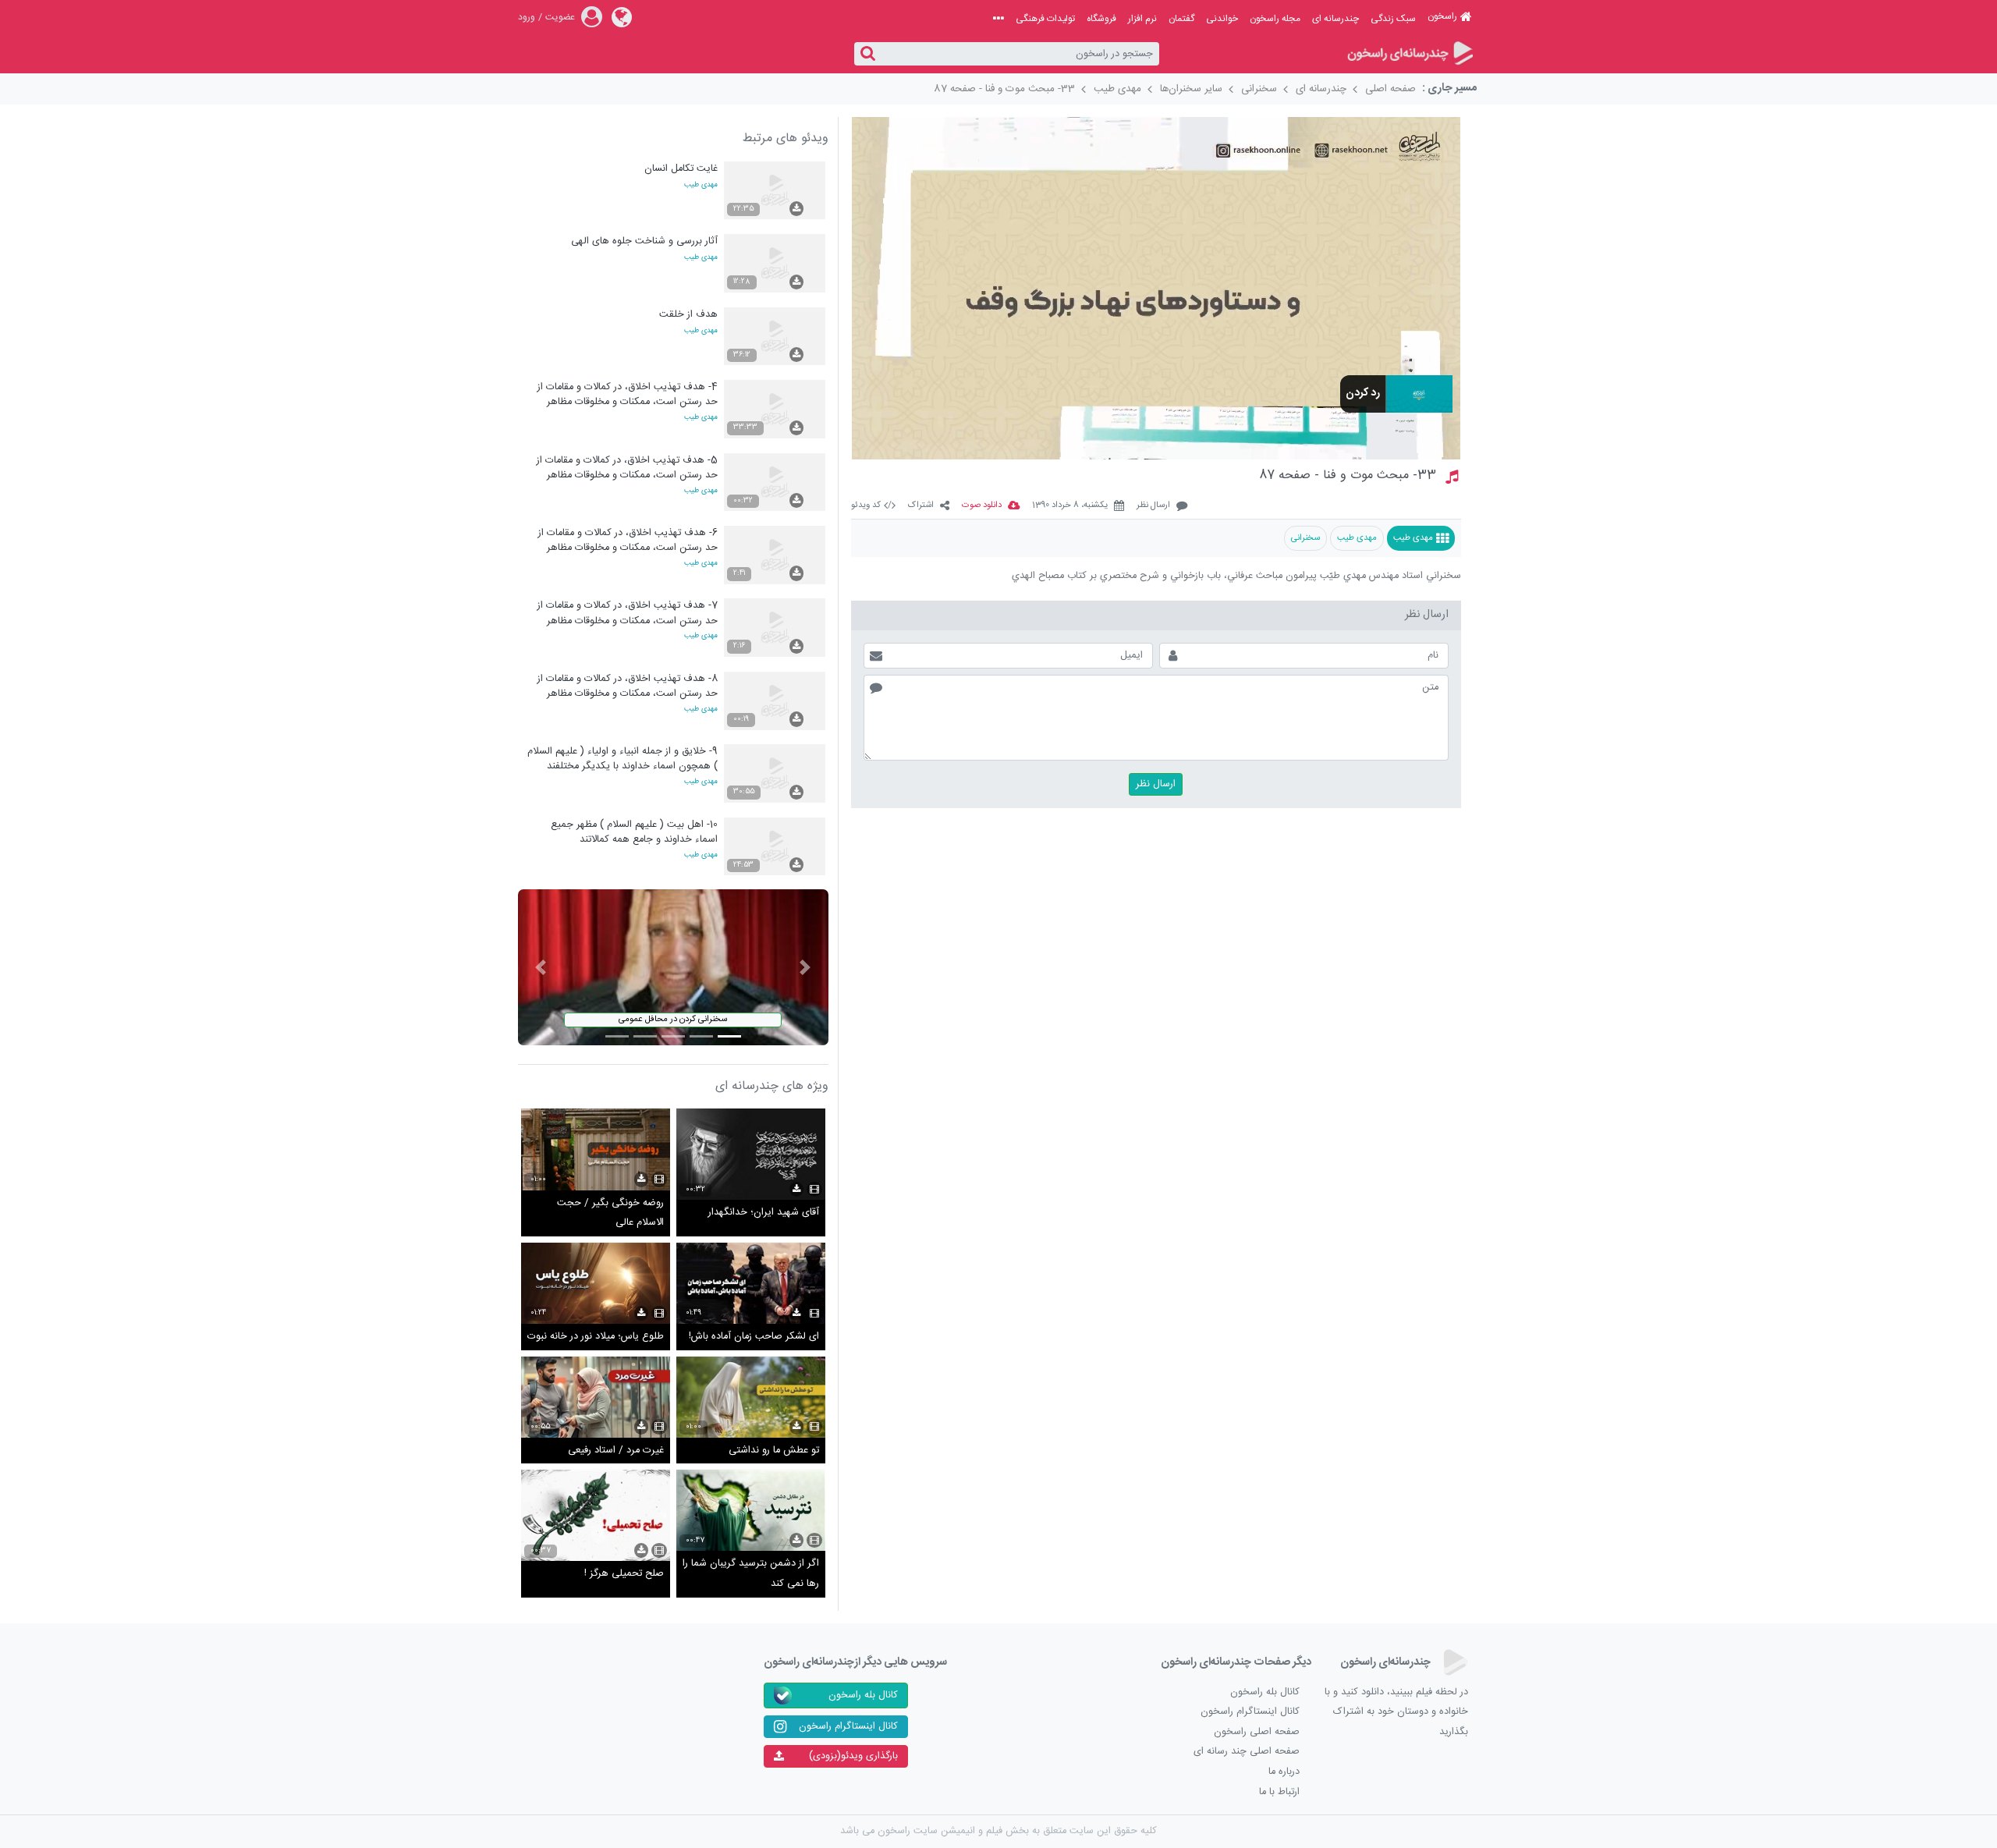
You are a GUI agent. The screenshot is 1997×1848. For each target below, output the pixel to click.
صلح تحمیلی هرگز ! (624, 1574)
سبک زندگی (1393, 19)
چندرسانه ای (1335, 19)
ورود (527, 17)
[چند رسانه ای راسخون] (1409, 54)
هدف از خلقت (688, 315)
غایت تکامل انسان (681, 169)
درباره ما (1284, 1772)
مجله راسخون (1275, 19)
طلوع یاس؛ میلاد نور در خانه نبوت (596, 1337)
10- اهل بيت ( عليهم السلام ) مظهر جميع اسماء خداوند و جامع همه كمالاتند (634, 832)
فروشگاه (1101, 19)
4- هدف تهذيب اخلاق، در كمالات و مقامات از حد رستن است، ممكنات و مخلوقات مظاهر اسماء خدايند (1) (628, 394)
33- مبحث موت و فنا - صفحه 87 (1004, 89)
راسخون (1442, 16)
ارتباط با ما (1279, 1792)
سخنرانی (1259, 89)
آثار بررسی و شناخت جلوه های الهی (644, 241)
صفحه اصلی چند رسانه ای (1247, 1752)
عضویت (560, 17)
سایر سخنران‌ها (1191, 89)
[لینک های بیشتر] (998, 19)
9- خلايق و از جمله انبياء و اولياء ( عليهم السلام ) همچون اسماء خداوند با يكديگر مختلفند (623, 759)
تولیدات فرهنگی (1045, 19)
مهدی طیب (1117, 89)
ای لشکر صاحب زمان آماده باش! (754, 1337)
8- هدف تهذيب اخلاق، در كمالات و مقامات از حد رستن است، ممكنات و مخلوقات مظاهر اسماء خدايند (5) (628, 686)
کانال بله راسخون (1265, 1692)
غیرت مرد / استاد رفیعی (616, 1451)
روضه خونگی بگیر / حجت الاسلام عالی (610, 1213)
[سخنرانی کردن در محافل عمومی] (673, 968)
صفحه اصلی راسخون (1257, 1732)
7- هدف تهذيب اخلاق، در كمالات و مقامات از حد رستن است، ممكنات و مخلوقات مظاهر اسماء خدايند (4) (628, 613)
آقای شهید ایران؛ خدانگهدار (764, 1213)
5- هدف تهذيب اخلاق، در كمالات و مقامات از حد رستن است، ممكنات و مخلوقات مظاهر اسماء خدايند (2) (627, 468)
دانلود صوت (982, 506)
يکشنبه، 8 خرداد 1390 (1070, 506)
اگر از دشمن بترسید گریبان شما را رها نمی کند (751, 1574)
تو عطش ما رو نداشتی (774, 1451)
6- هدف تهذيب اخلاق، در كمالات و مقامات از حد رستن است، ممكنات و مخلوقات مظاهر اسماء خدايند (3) (628, 540)
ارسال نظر (1153, 506)
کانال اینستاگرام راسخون (1250, 1712)
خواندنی (1222, 19)
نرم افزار (1142, 19)
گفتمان (1181, 19)
